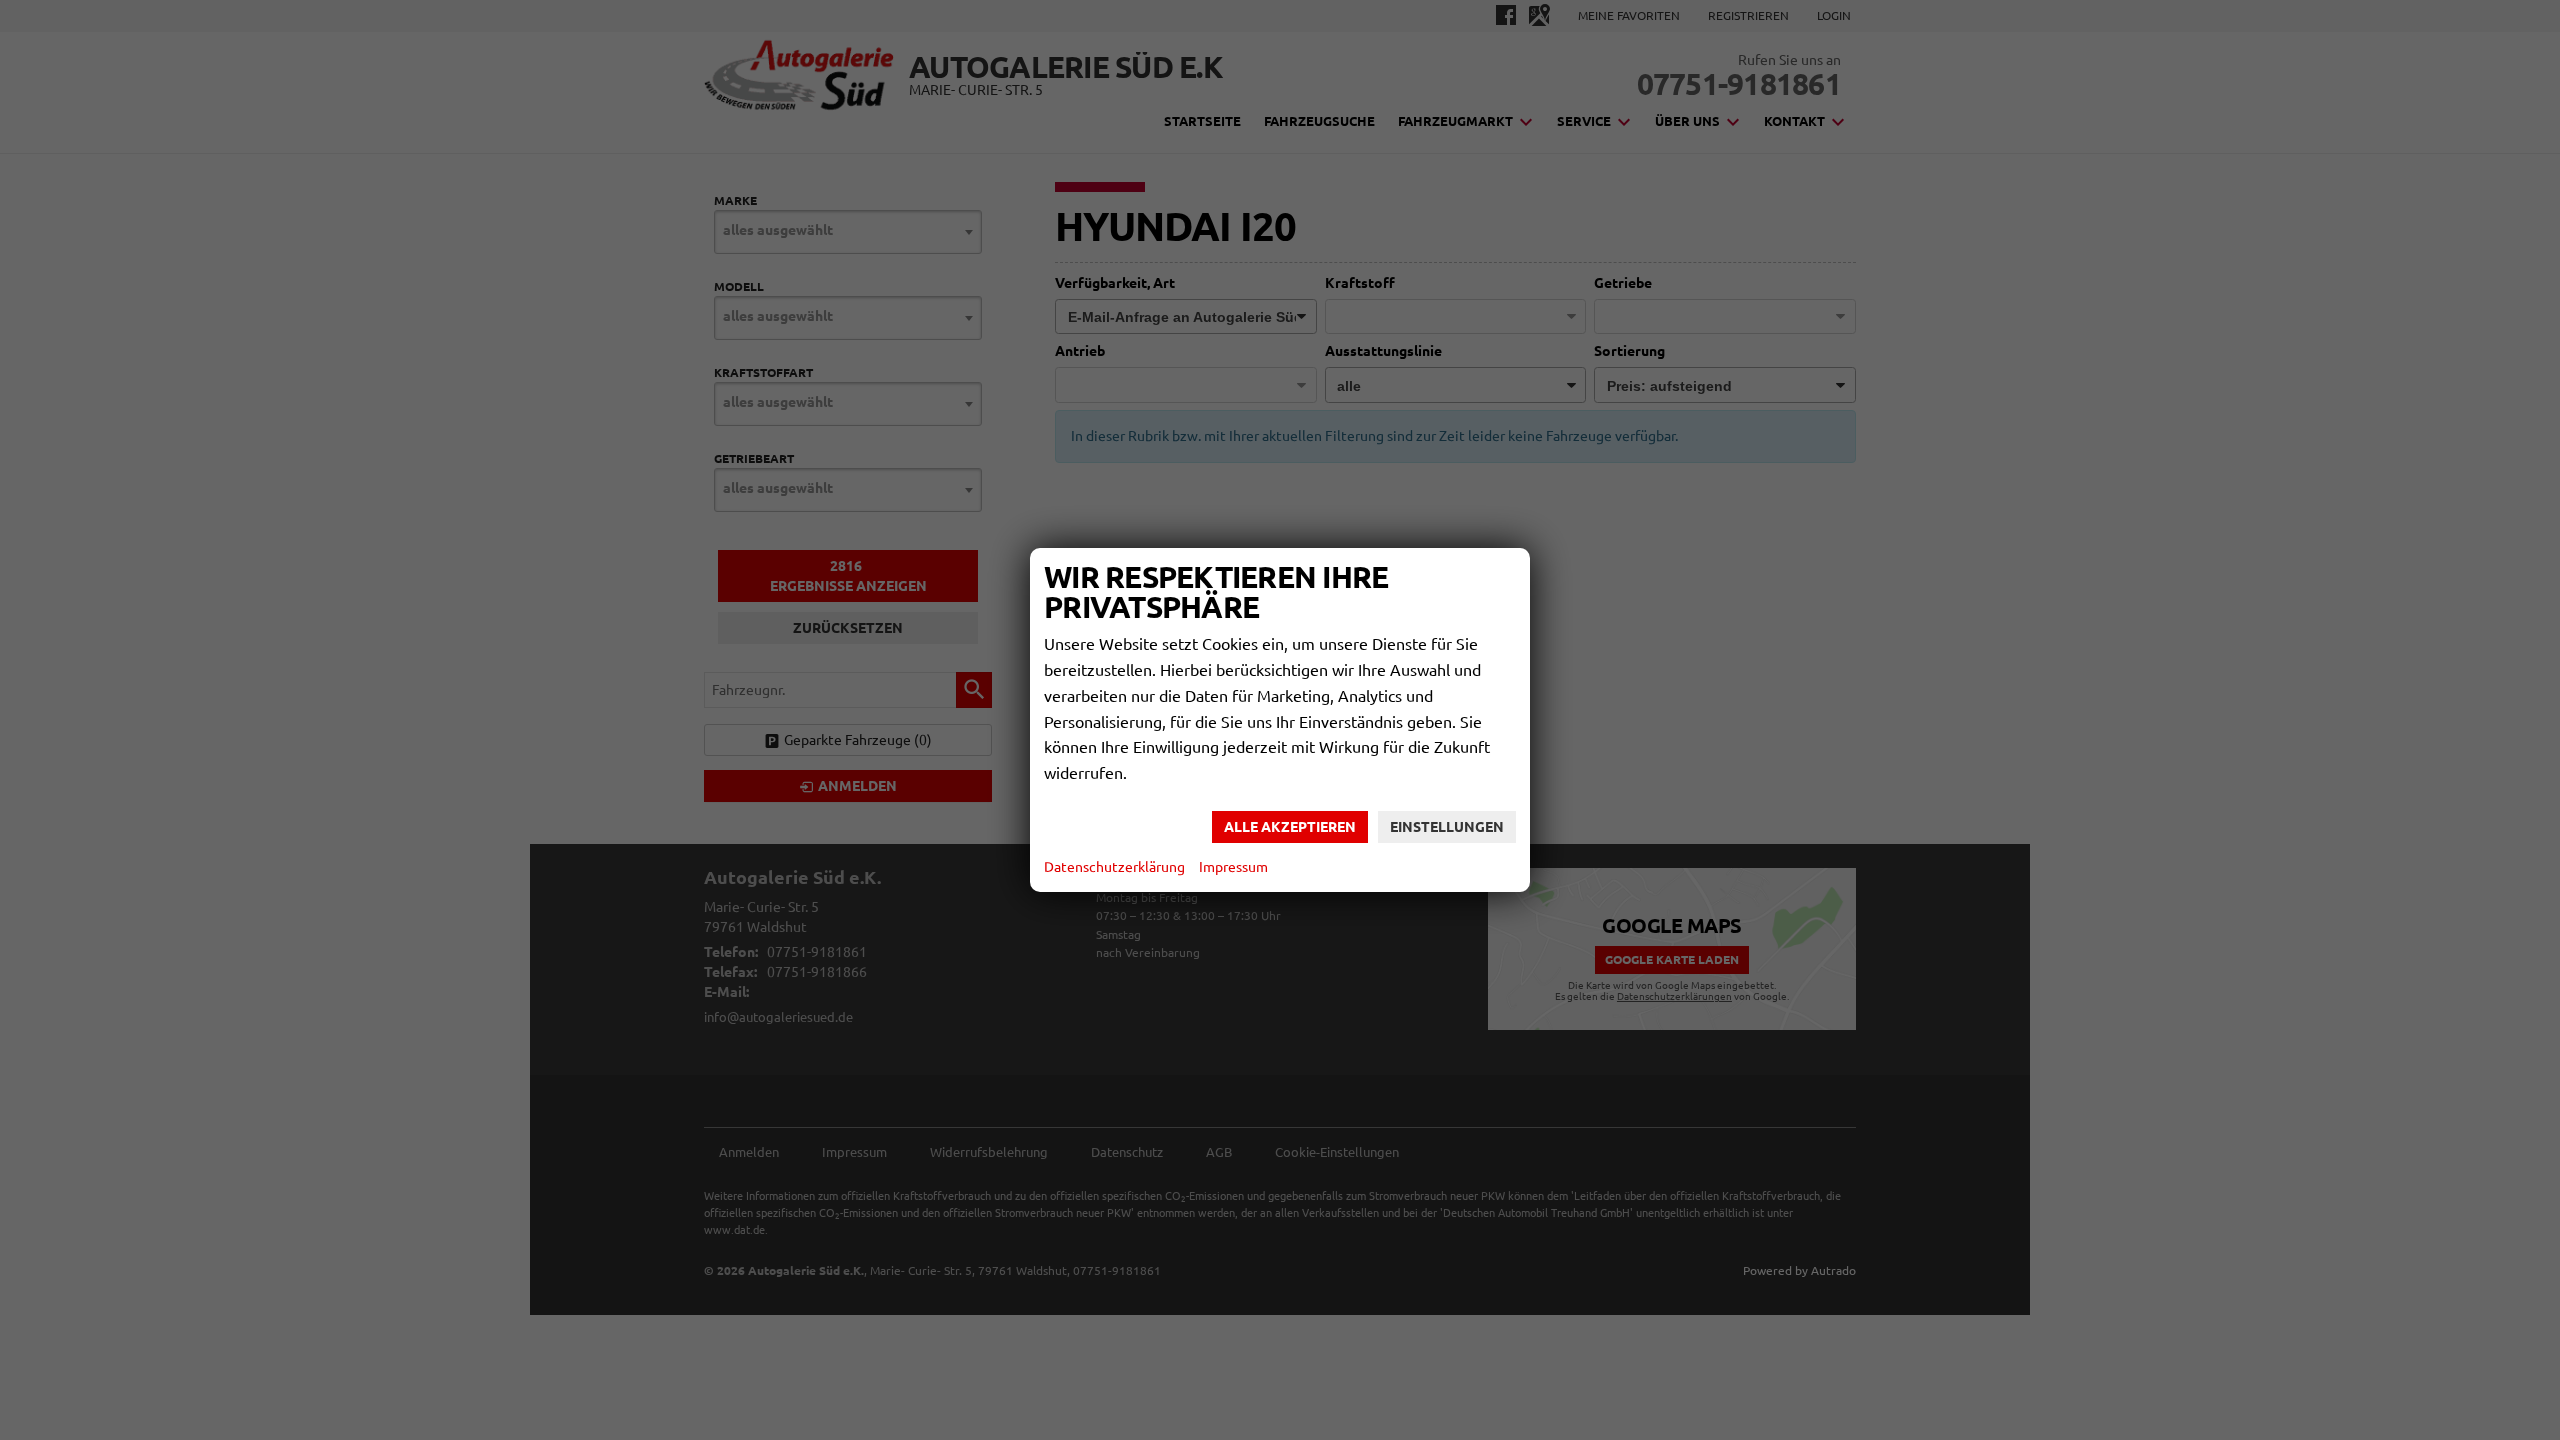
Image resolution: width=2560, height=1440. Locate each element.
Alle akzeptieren (1290, 827)
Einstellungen (1447, 827)
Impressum (1233, 867)
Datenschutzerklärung (1114, 867)
